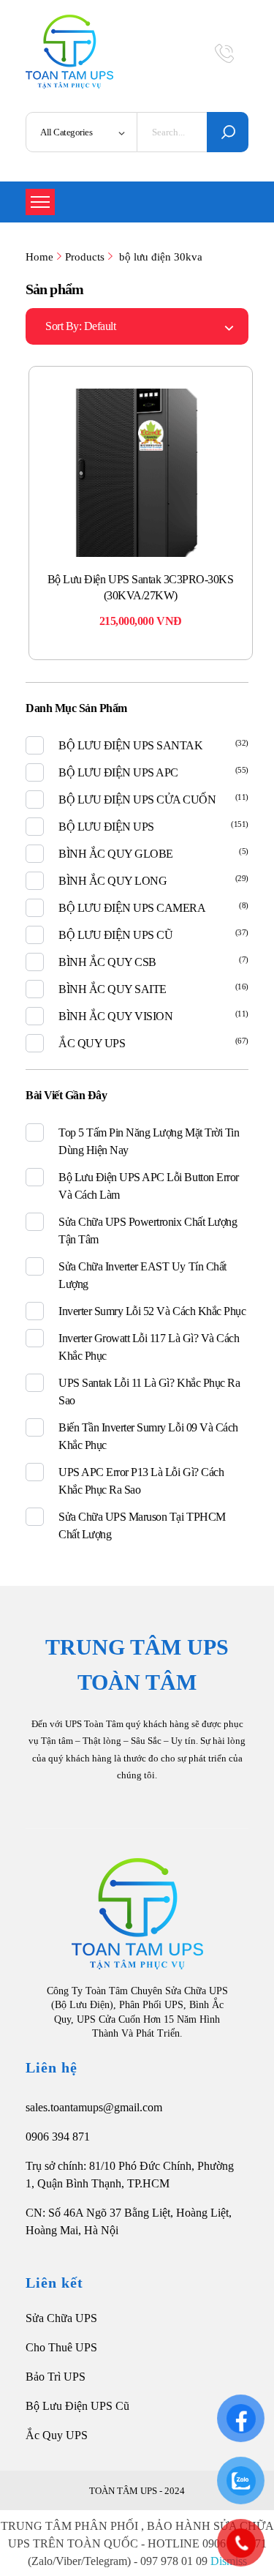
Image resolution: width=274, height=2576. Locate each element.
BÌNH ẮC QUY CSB (107, 962)
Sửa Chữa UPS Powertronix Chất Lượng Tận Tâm (148, 1231)
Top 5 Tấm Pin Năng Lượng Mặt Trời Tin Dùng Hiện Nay (149, 1141)
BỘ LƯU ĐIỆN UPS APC (118, 772)
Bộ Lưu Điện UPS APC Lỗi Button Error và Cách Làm (149, 1186)
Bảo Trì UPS (56, 2377)
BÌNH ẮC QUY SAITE (113, 989)
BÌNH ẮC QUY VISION (115, 1016)
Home (39, 257)
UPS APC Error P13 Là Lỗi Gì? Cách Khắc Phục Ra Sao (141, 1481)
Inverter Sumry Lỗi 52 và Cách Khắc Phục (152, 1311)
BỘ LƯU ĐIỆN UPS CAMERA (132, 908)
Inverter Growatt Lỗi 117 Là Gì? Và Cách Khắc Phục (149, 1347)
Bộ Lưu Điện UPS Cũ (77, 2406)
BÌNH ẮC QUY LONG (113, 881)
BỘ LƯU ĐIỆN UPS (106, 827)
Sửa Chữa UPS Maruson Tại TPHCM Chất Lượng (142, 1525)
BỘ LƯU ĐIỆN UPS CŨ (115, 935)
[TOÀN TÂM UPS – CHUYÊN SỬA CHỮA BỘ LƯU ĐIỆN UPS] (69, 52)
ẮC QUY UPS (92, 1043)
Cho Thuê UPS (61, 2347)
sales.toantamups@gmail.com (94, 2107)
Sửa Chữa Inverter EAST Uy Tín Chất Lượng (142, 1275)
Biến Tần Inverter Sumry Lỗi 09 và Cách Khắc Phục (148, 1436)
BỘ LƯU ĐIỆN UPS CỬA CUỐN (137, 800)
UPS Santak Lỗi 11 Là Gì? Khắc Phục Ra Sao (149, 1392)
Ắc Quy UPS (57, 2435)
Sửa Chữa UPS (61, 2318)
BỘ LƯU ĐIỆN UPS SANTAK (130, 745)
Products (85, 257)
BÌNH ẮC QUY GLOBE (116, 854)
